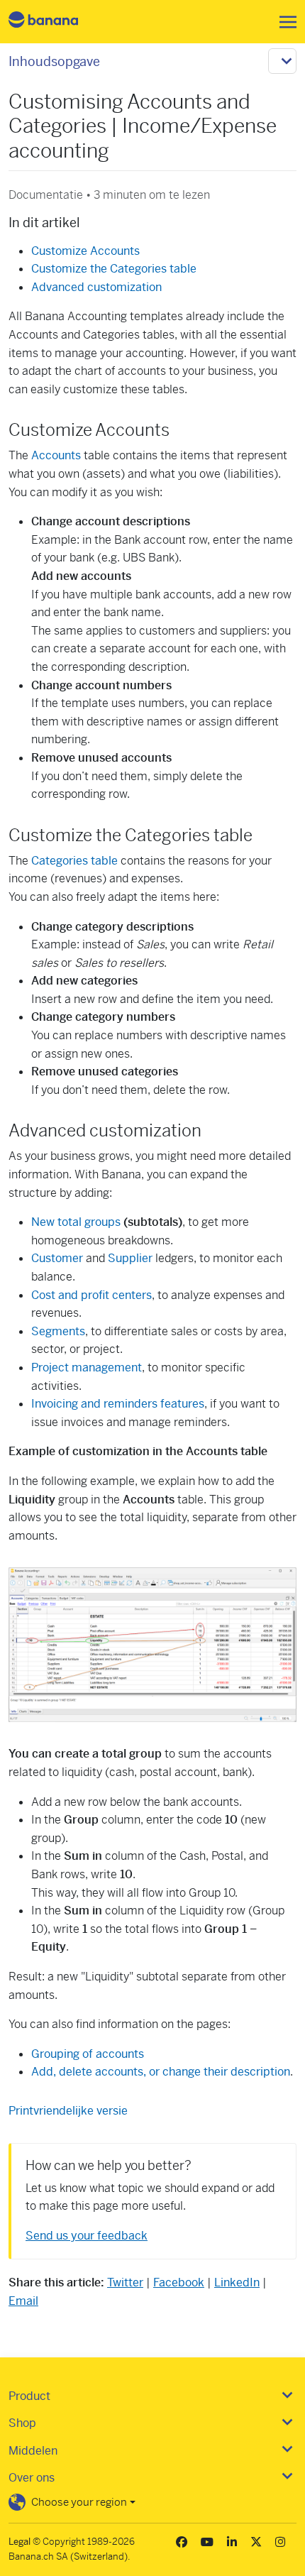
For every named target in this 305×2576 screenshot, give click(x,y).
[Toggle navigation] (284, 22)
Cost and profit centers (91, 1295)
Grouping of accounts (88, 2054)
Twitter (125, 2282)
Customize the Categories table (114, 269)
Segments (58, 1331)
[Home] (55, 22)
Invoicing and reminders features (118, 1404)
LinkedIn (237, 2282)
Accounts (56, 455)
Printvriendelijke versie (68, 2111)
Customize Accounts (85, 251)
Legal (20, 2542)
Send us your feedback (87, 2236)
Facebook (179, 2282)
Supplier (130, 1258)
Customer (57, 1258)
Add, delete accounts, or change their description (161, 2072)
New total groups (76, 1222)
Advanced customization (96, 287)
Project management (87, 1368)
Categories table (74, 861)
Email (23, 2301)
